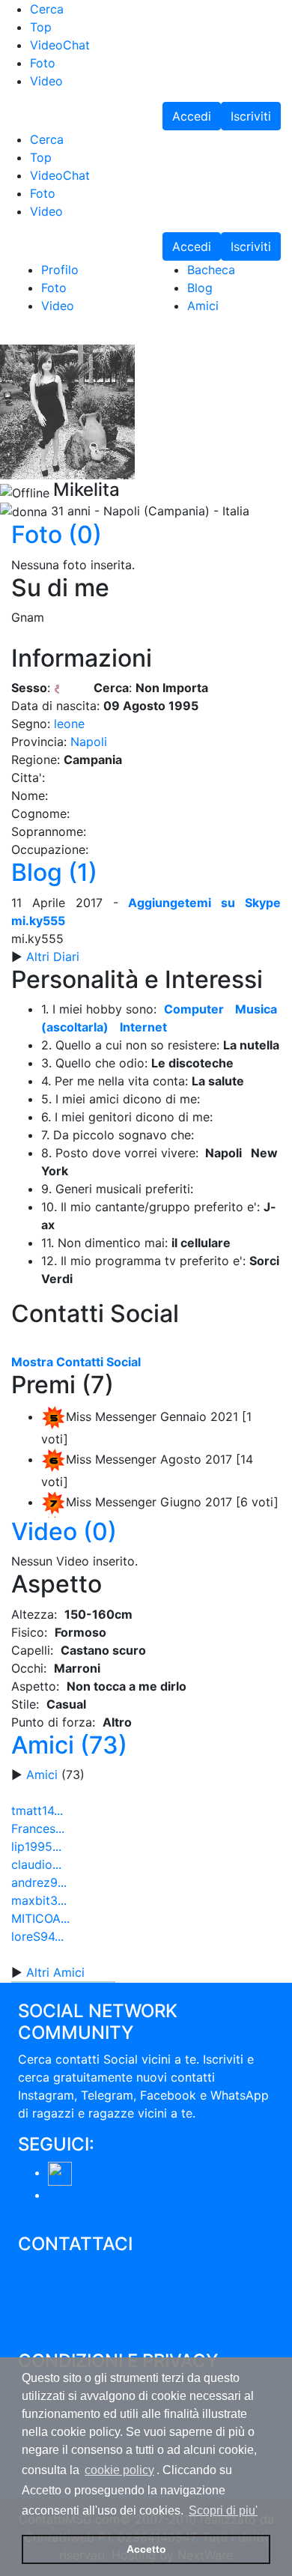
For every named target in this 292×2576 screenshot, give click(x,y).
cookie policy (119, 2470)
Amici (203, 306)
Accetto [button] (146, 2549)
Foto (54, 288)
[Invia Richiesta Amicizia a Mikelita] (10, 337)
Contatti (41, 2288)
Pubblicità (46, 2306)
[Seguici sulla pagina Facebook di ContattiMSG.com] (60, 2172)
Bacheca (211, 270)
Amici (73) (69, 1745)
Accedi (192, 116)
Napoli (89, 742)
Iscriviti (251, 116)
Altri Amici (55, 1972)
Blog (200, 288)
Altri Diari (53, 957)
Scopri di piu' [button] (223, 2510)
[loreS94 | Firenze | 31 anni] (32, 1968)
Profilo (60, 270)
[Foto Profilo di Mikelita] (67, 410)
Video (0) (64, 1531)
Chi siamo (46, 2270)
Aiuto (33, 2324)
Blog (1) (54, 872)
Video (58, 306)
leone (69, 724)
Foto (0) (57, 534)
